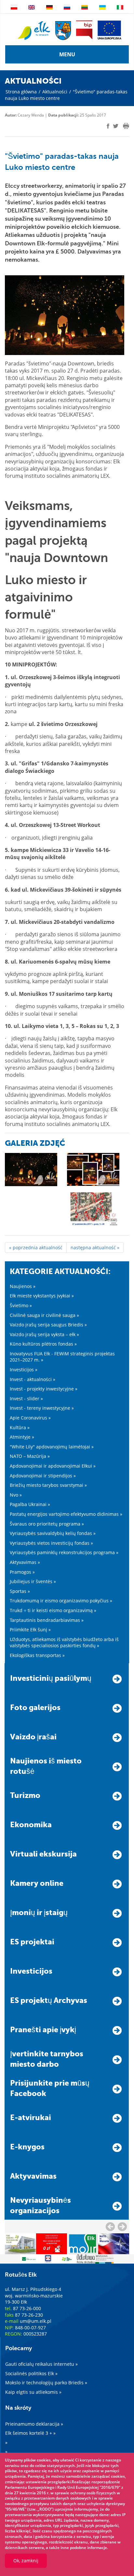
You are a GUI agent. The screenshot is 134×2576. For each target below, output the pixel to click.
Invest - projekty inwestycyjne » (44, 1389)
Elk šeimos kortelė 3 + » (30, 2433)
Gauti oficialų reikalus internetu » (41, 2364)
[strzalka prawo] (110, 2227)
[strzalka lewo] (122, 2227)
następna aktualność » (95, 1247)
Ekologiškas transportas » (37, 1655)
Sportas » (20, 1591)
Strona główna (21, 92)
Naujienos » (23, 1286)
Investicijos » (24, 1370)
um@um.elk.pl (36, 2321)
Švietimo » (21, 1305)
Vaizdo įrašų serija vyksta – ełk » (44, 1334)
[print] (126, 126)
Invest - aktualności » (33, 1379)
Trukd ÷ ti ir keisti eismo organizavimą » (53, 1610)
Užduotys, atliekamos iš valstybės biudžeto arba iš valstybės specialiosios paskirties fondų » (64, 1643)
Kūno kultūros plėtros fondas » (43, 1344)
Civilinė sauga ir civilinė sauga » (44, 1315)
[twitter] (116, 127)
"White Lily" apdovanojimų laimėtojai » (52, 1447)
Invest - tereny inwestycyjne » (42, 1408)
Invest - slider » (26, 1398)
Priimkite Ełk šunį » (30, 1630)
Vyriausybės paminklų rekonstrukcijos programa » (64, 1552)
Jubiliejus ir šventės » (33, 1581)
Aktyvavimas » (25, 1562)
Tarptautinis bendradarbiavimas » (47, 1620)
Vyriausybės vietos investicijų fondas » (51, 1543)
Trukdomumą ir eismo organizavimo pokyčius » (61, 1601)
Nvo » (16, 1495)
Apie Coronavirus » (30, 1418)
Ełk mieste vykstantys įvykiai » (42, 1296)
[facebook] (108, 126)
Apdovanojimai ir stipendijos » (43, 1476)
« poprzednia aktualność (36, 1247)
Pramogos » (22, 1572)
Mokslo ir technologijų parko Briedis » (46, 2383)
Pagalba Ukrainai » (30, 1504)
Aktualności (55, 92)
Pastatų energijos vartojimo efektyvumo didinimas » (66, 1514)
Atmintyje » (22, 1437)
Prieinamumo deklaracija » (34, 2424)
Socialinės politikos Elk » (31, 2373)
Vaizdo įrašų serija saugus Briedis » (48, 1325)
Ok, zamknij (26, 2561)
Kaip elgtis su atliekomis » (33, 2392)
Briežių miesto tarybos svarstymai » (48, 1485)
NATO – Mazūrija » (30, 1456)
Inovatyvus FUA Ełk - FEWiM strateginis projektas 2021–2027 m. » (62, 1357)
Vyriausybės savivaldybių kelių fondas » (53, 1533)
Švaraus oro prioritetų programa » (47, 1524)
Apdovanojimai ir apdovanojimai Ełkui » (53, 1466)
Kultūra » (20, 1427)
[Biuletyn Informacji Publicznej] (84, 30)
